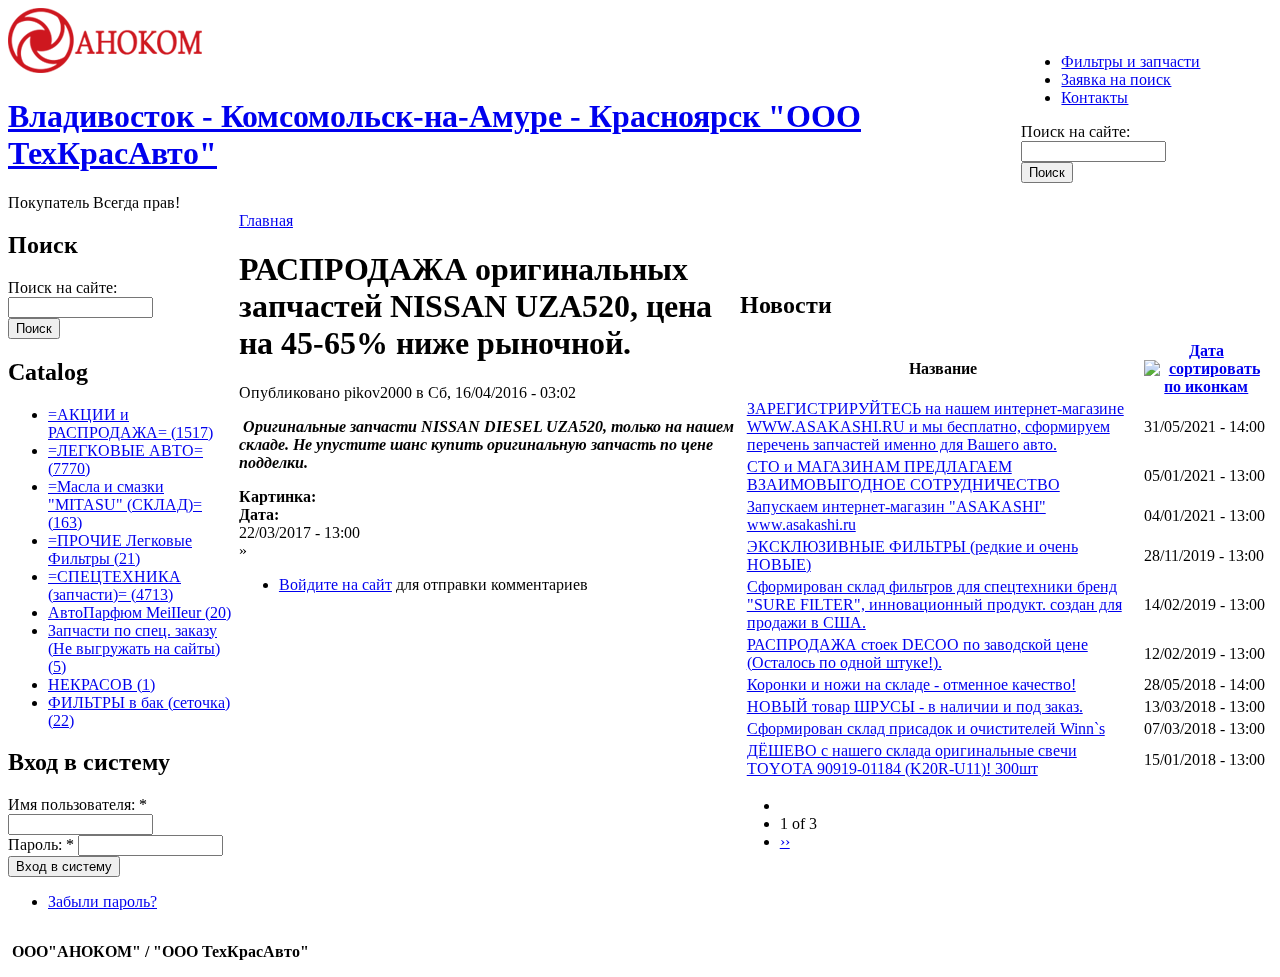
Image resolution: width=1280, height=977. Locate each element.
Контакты (1094, 97)
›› (785, 841)
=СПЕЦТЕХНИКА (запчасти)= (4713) (114, 585)
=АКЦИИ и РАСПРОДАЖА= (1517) (130, 423)
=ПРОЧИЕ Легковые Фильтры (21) (120, 549)
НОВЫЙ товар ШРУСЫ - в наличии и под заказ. (915, 706)
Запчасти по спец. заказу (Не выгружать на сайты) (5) (134, 648)
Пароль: (41, 844)
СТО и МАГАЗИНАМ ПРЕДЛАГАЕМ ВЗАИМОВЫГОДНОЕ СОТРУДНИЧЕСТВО (903, 475)
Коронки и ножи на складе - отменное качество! (911, 684)
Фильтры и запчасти (1130, 61)
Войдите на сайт (335, 584)
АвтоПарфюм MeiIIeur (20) (139, 612)
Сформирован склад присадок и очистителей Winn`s (926, 728)
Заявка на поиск (1116, 79)
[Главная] (114, 67)
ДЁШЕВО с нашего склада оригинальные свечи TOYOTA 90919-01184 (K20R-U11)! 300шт (912, 759)
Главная (266, 220)
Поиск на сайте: (1075, 131)
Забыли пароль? (102, 901)
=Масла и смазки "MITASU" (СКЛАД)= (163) (125, 504)
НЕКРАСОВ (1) (101, 684)
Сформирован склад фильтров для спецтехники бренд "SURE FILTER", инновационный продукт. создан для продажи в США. (934, 604)
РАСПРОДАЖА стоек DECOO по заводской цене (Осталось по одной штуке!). (917, 653)
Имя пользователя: (77, 804)
